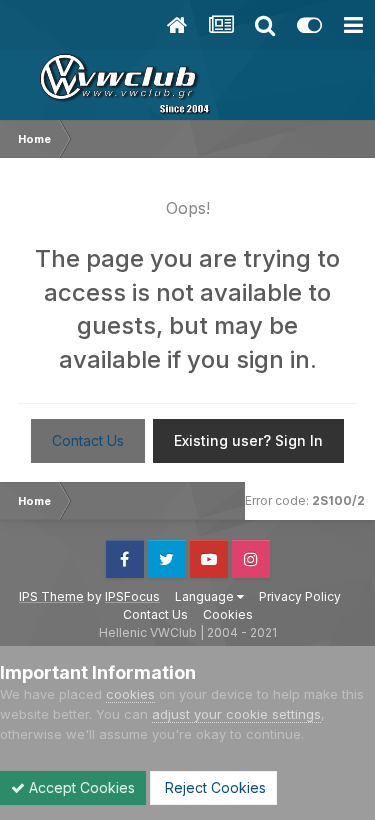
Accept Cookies (80, 787)
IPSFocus (132, 596)
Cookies (228, 614)
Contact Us (88, 440)
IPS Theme (51, 596)
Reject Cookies (213, 787)
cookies (130, 694)
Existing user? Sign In (248, 440)
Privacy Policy (300, 596)
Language (206, 596)
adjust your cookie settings (236, 714)
